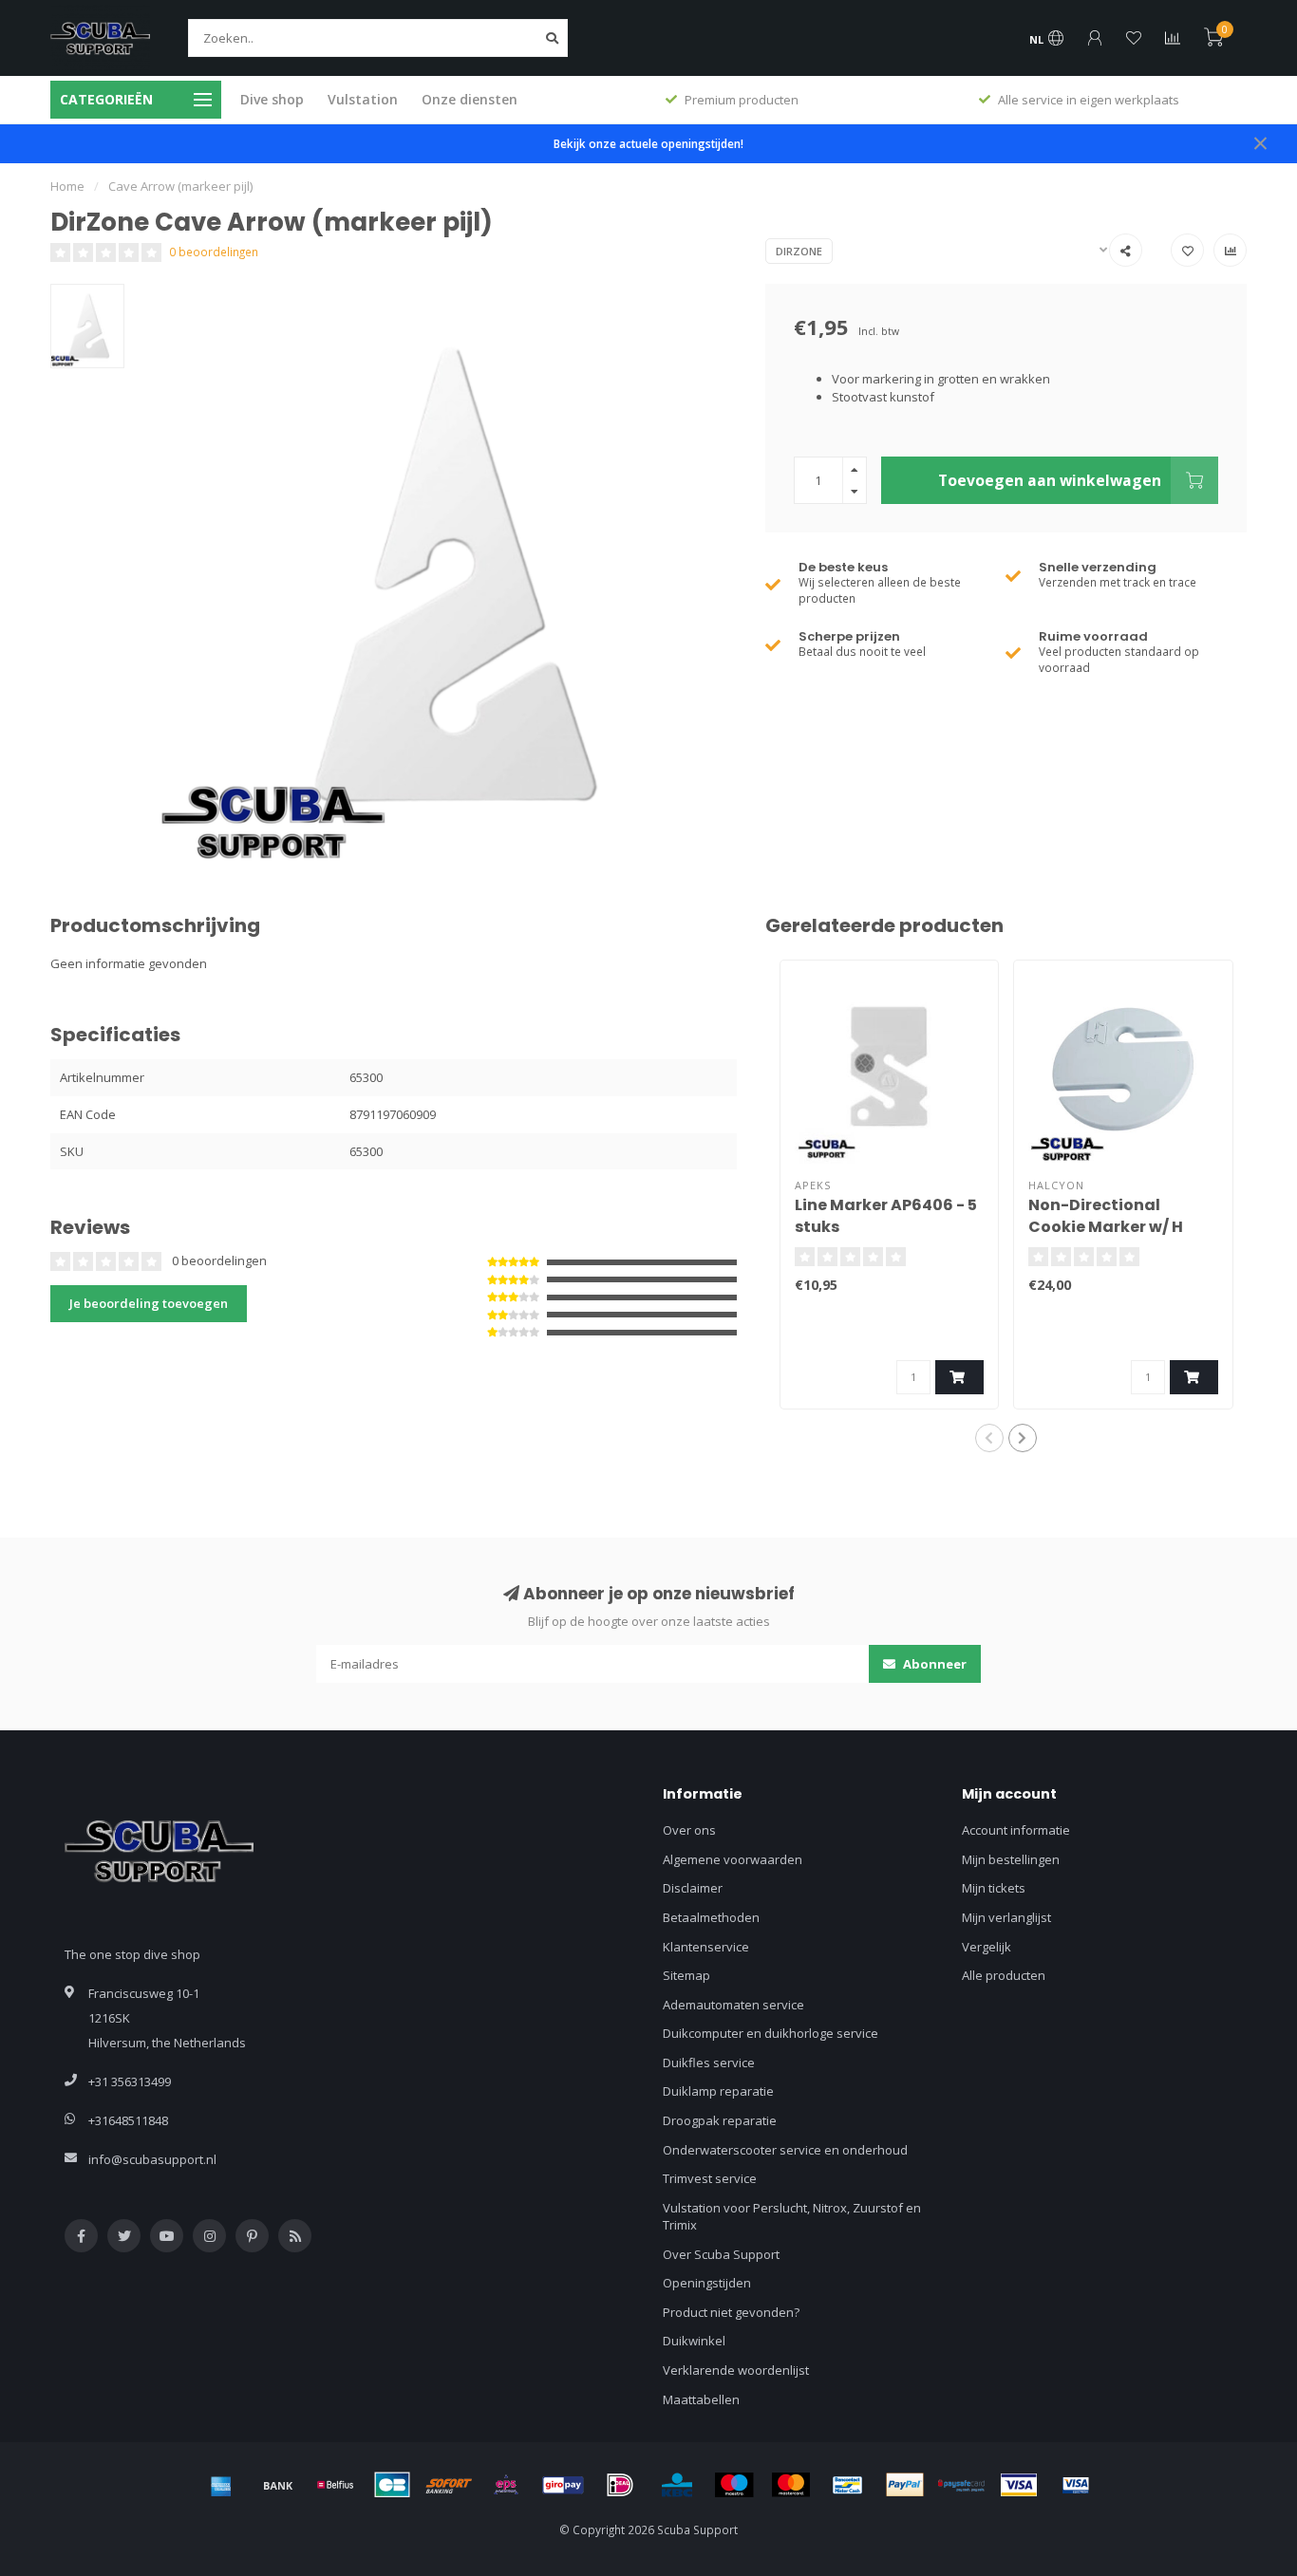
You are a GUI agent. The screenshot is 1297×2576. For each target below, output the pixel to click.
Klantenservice (706, 1947)
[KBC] (677, 2485)
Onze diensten (470, 99)
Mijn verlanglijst (1006, 1917)
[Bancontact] (848, 2485)
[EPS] (506, 2485)
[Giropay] (563, 2485)
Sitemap (686, 1975)
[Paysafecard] (962, 2485)
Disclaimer (693, 1888)
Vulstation (363, 99)
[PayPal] (905, 2485)
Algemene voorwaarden (733, 1859)
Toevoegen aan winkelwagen (1050, 480)
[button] (989, 1438)
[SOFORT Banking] (449, 2485)
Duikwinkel (694, 2341)
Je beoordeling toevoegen (149, 1303)
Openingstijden (707, 2283)
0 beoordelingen (214, 252)
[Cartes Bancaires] (392, 2485)
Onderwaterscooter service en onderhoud (785, 2150)
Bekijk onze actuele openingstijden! (648, 143)
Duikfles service (709, 2063)
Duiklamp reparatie (718, 2091)
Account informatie (1016, 1830)
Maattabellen (701, 2399)
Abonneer (933, 1664)
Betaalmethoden (711, 1917)
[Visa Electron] (1076, 2485)
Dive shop (272, 99)
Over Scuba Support (721, 2254)
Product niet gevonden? (731, 2312)
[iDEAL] (620, 2485)
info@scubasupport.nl (152, 2159)
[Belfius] (335, 2485)
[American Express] (221, 2485)
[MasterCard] (791, 2485)
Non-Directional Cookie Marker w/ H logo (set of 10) (1106, 1227)
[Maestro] (734, 2485)
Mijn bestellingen (1011, 1859)
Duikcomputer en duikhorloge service (771, 2033)
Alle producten (1004, 1975)
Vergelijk (987, 1947)
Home (67, 186)
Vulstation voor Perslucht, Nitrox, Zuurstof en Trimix (792, 2217)
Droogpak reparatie (720, 2120)
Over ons (689, 1830)
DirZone (799, 251)
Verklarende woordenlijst (736, 2370)
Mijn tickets (994, 1888)
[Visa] (1019, 2485)
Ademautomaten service (733, 2005)
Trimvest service (710, 2178)
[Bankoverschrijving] (278, 2485)
